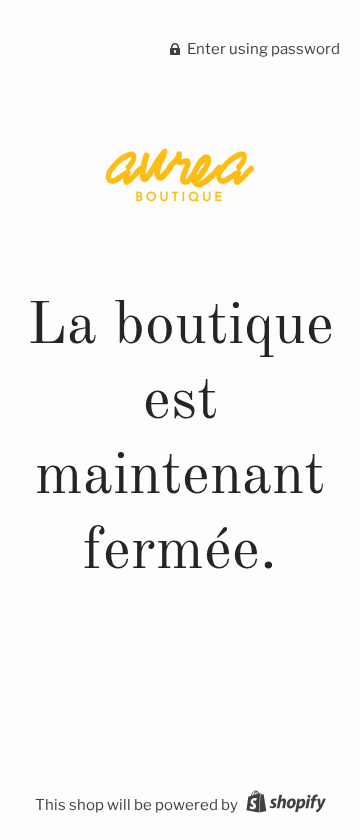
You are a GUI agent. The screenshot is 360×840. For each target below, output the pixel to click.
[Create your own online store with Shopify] (283, 805)
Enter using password (262, 49)
